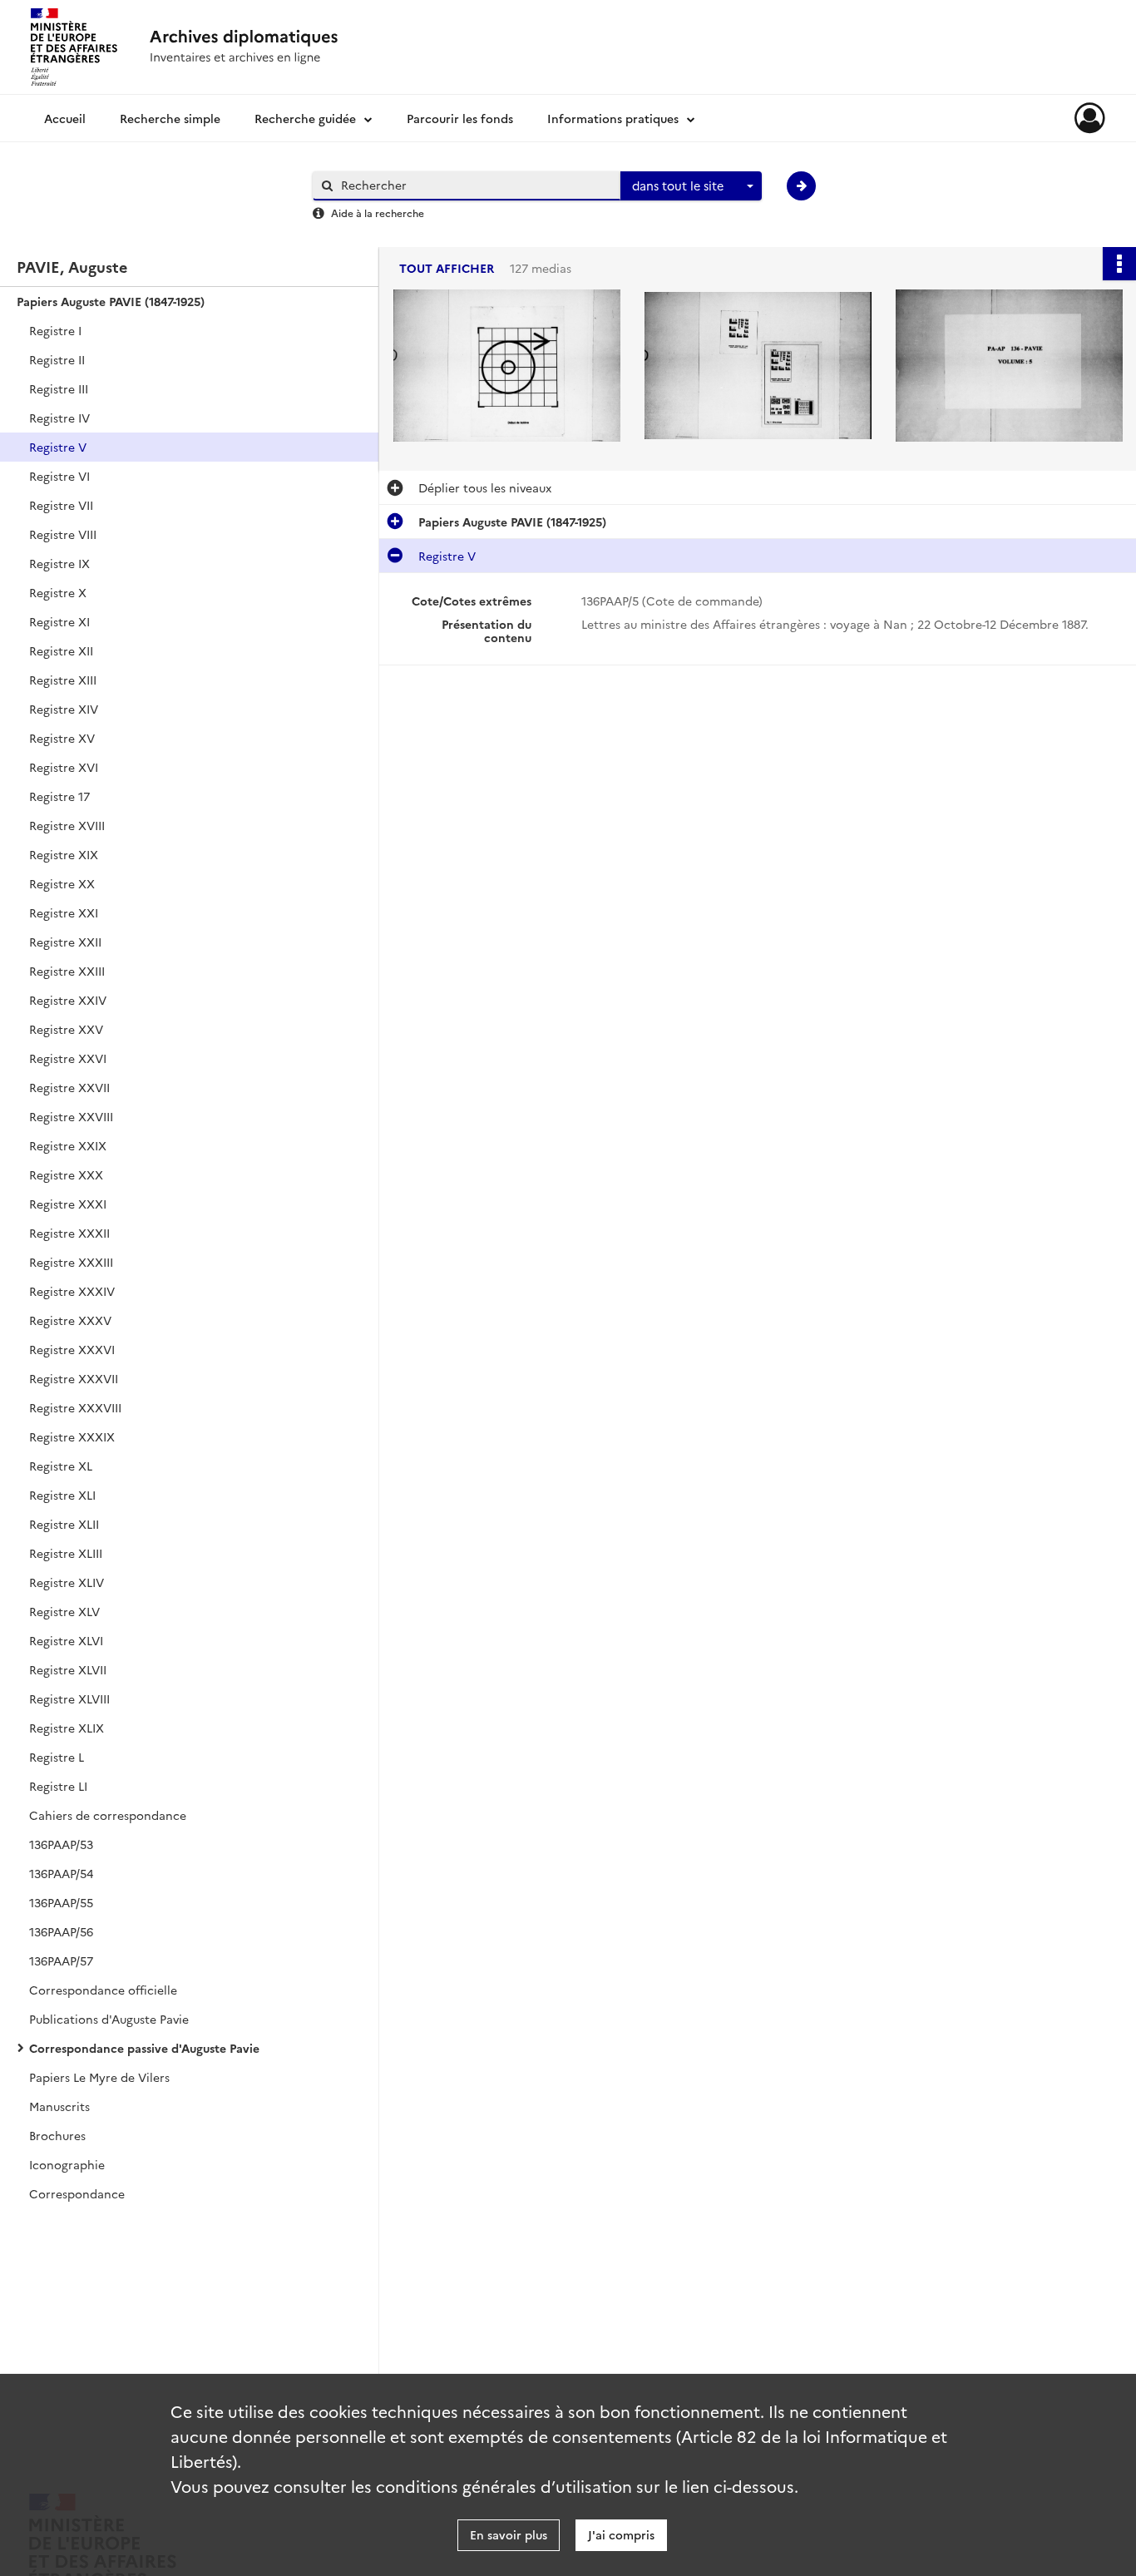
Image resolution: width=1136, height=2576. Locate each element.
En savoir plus (509, 2534)
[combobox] (691, 186)
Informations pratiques (613, 118)
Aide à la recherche (378, 213)
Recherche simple (170, 118)
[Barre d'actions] (1119, 264)
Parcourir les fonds (460, 118)
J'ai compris (621, 2534)
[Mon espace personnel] (1090, 118)
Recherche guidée (305, 118)
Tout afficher (447, 268)
